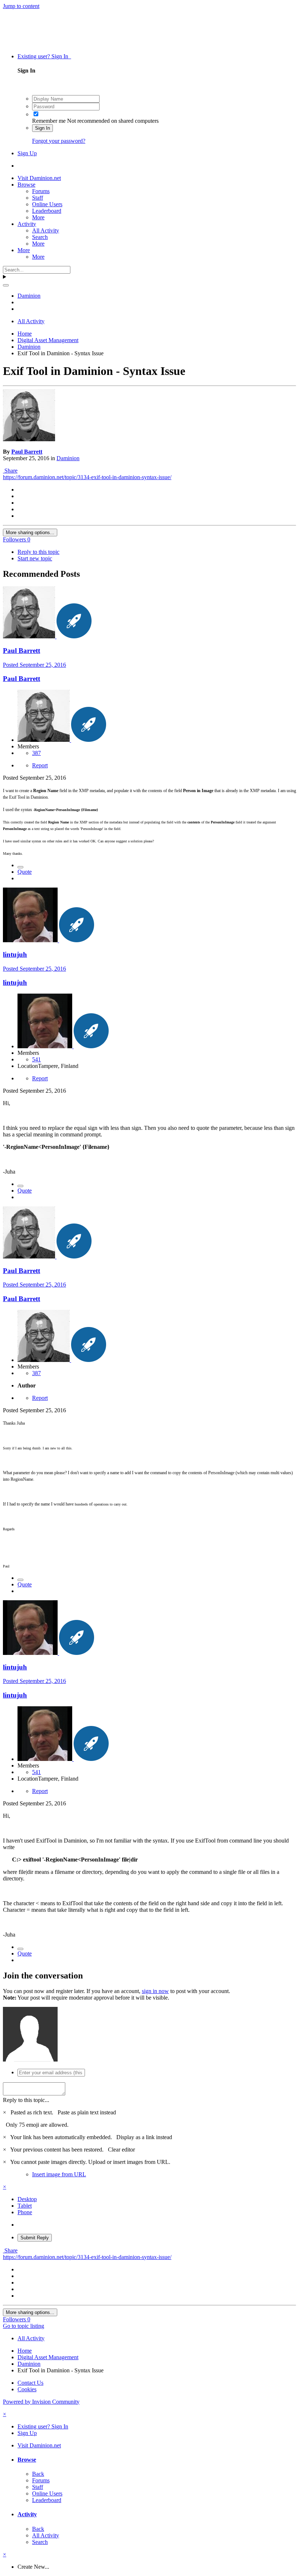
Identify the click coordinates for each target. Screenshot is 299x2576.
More (38, 217)
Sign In (42, 128)
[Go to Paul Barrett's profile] (29, 439)
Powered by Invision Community (41, 2402)
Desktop (27, 2199)
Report (40, 765)
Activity (27, 224)
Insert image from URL (59, 2174)
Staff (38, 198)
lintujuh (15, 954)
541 (36, 1059)
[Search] (6, 285)
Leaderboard (47, 211)
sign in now (155, 1991)
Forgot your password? (59, 141)
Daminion (68, 458)
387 (36, 753)
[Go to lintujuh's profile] (31, 940)
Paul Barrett (27, 452)
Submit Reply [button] (35, 2238)
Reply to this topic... (26, 2100)
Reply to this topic (38, 552)
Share (10, 471)
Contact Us (30, 2383)
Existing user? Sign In (44, 56)
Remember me (49, 121)
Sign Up (27, 153)
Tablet (25, 2206)
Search (40, 237)
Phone (25, 2212)
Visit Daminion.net (39, 178)
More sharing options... (30, 533)
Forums (41, 191)
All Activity (46, 230)
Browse (26, 185)
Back (38, 2474)
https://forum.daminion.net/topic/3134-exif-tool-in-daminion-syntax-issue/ (87, 477)
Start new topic (35, 558)
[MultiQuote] (20, 867)
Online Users (47, 204)
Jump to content (21, 6)
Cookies (27, 2389)
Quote (25, 872)
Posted (34, 665)
